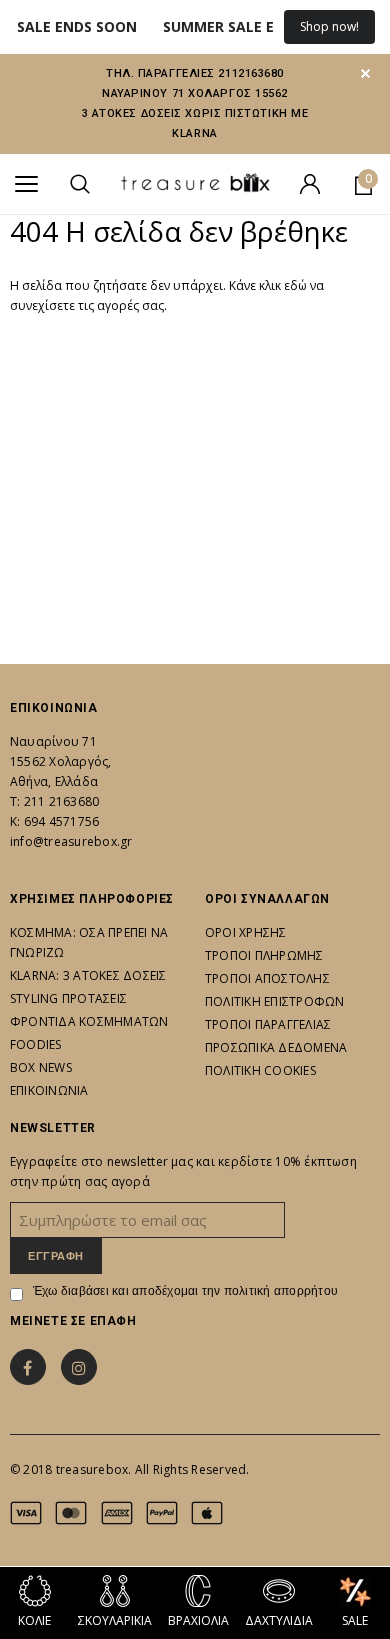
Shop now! (329, 26)
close (365, 73)
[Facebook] (28, 1367)
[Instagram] (79, 1367)
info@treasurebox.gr (71, 841)
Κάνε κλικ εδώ (269, 285)
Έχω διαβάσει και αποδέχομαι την (185, 1291)
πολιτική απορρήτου (281, 1291)
